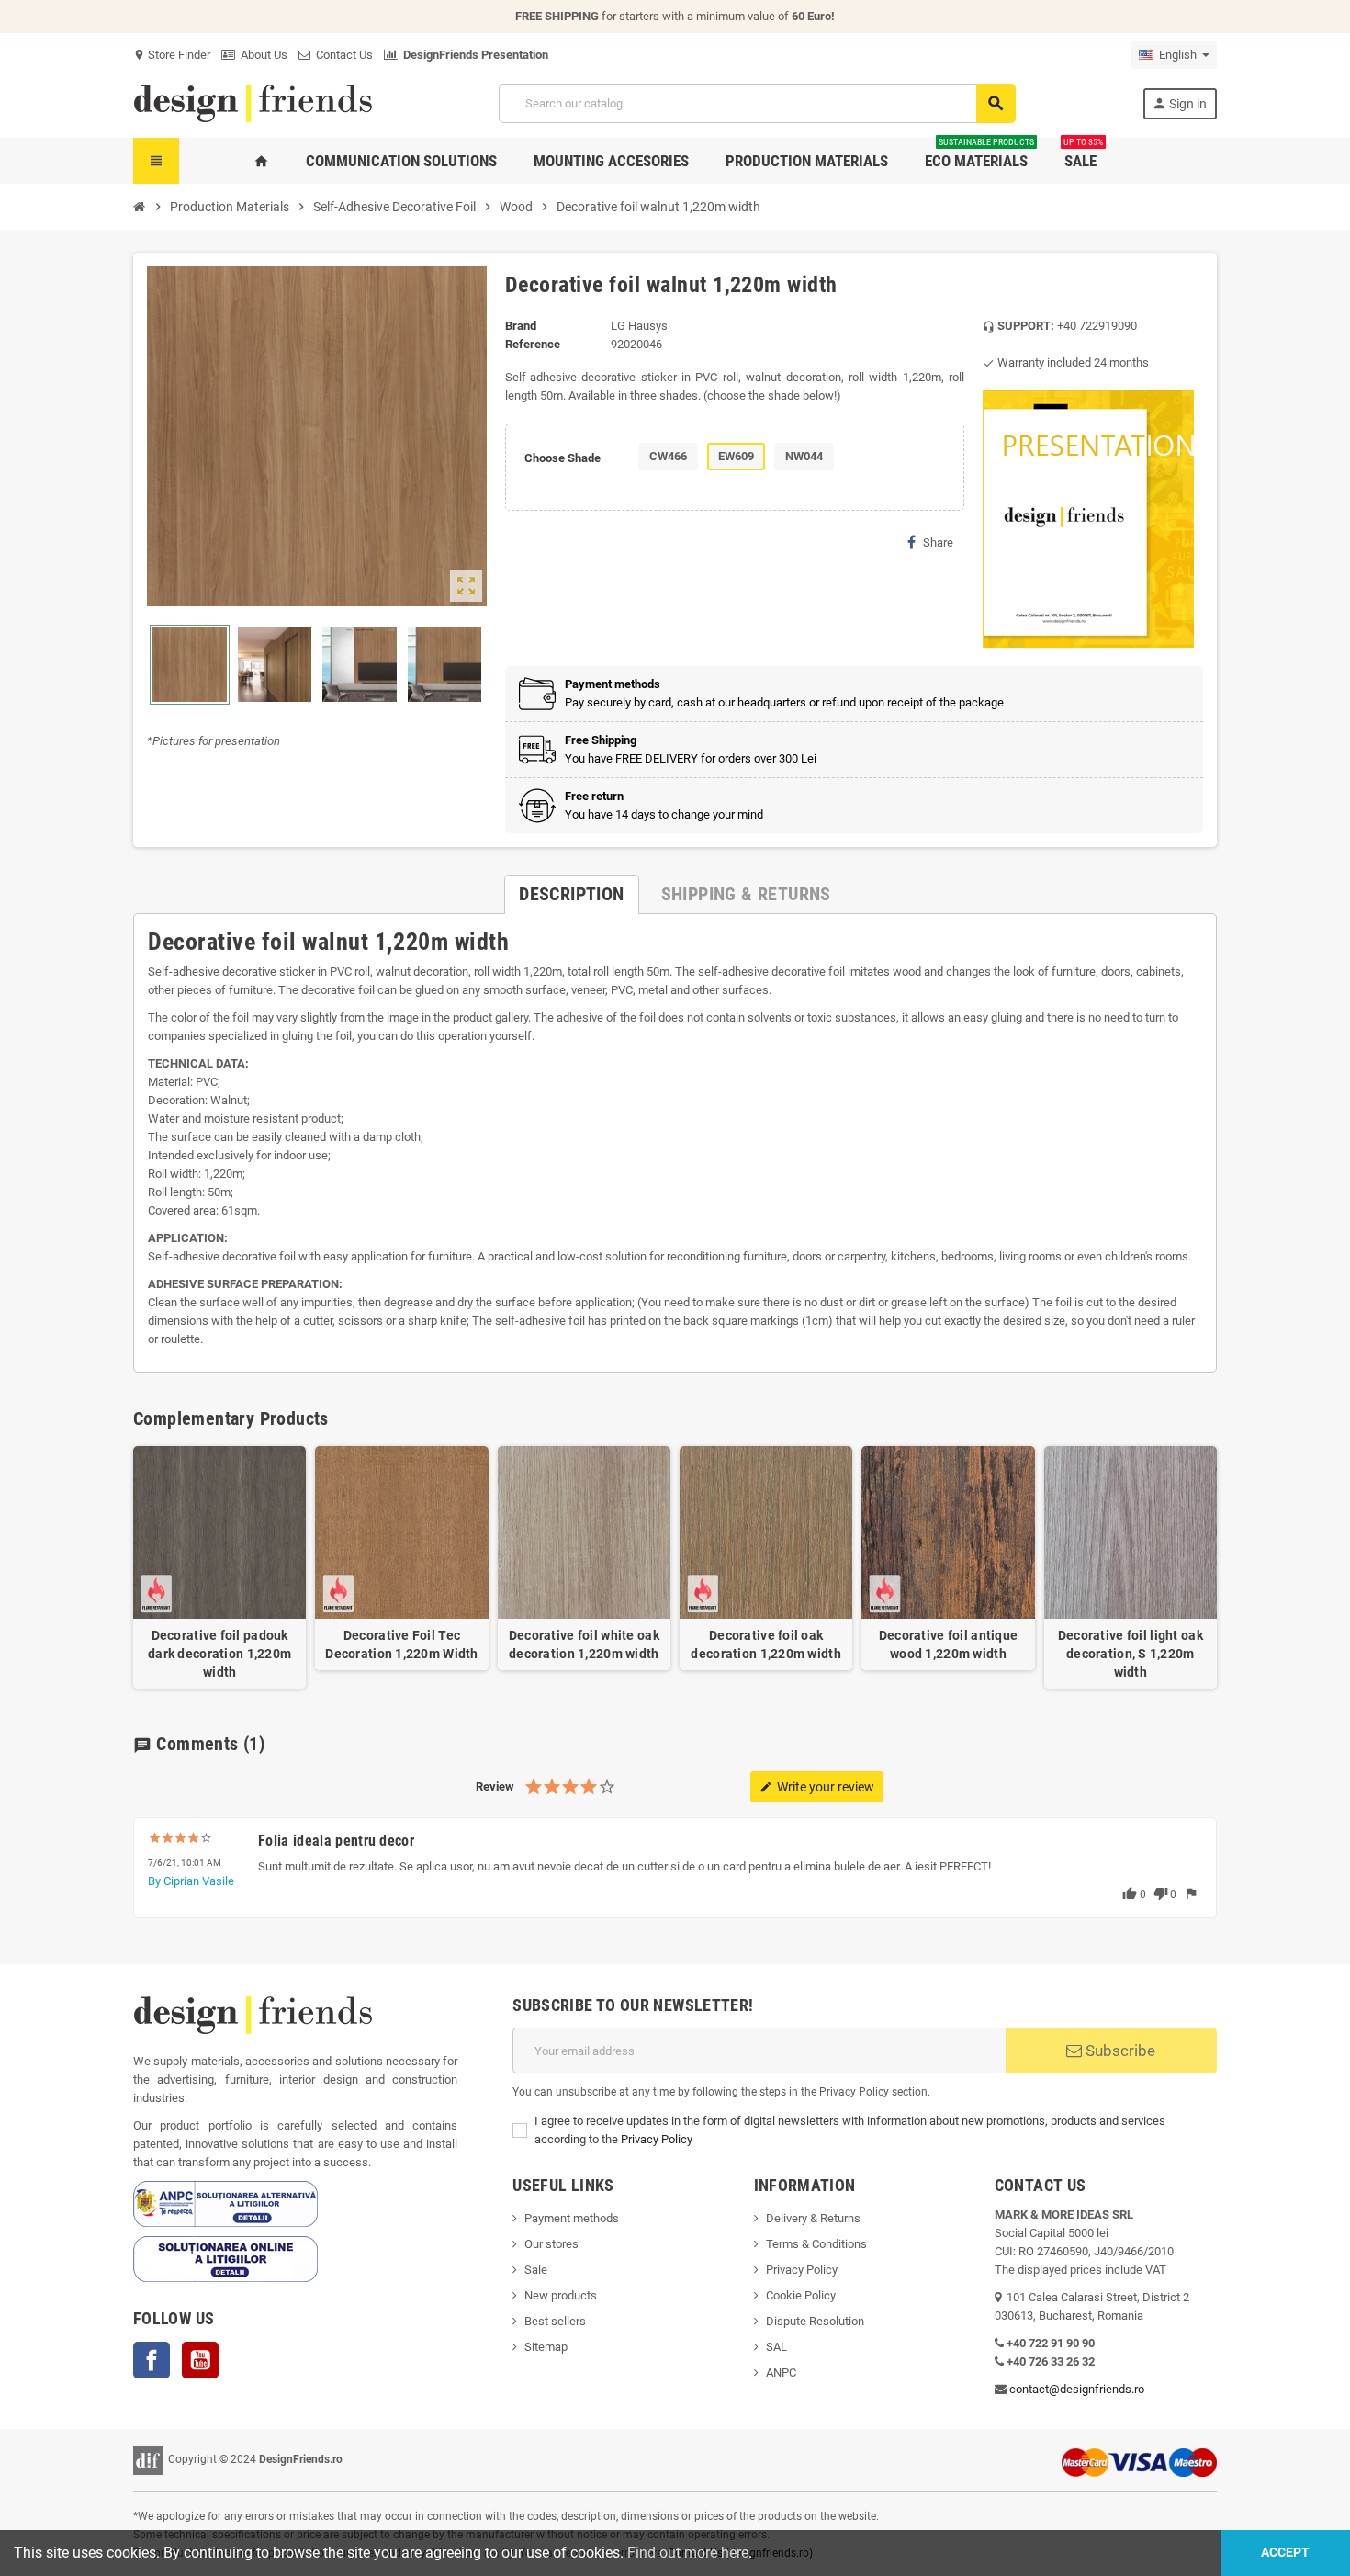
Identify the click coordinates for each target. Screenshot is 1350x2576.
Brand (521, 326)
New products (561, 2295)
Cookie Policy (801, 2295)
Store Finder (172, 55)
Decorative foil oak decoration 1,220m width (765, 1644)
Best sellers (555, 2321)
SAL (776, 2347)
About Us (261, 55)
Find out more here (688, 2553)
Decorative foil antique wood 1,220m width (948, 1644)
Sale (536, 2270)
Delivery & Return (810, 2218)
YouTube (200, 2360)
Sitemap (546, 2347)
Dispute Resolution (815, 2321)
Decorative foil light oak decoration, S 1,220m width (1131, 1654)
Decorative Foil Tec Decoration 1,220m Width (401, 1644)
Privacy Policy (657, 2139)
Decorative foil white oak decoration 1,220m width (584, 1644)
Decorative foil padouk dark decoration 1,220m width (219, 1654)
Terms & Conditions (816, 2244)
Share (938, 542)
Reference (533, 344)
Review (495, 1786)
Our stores (551, 2244)
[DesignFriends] (253, 102)
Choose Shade (562, 458)
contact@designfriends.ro (1077, 2389)
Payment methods (572, 2218)
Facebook (152, 2360)
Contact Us (342, 55)
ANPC (781, 2373)
